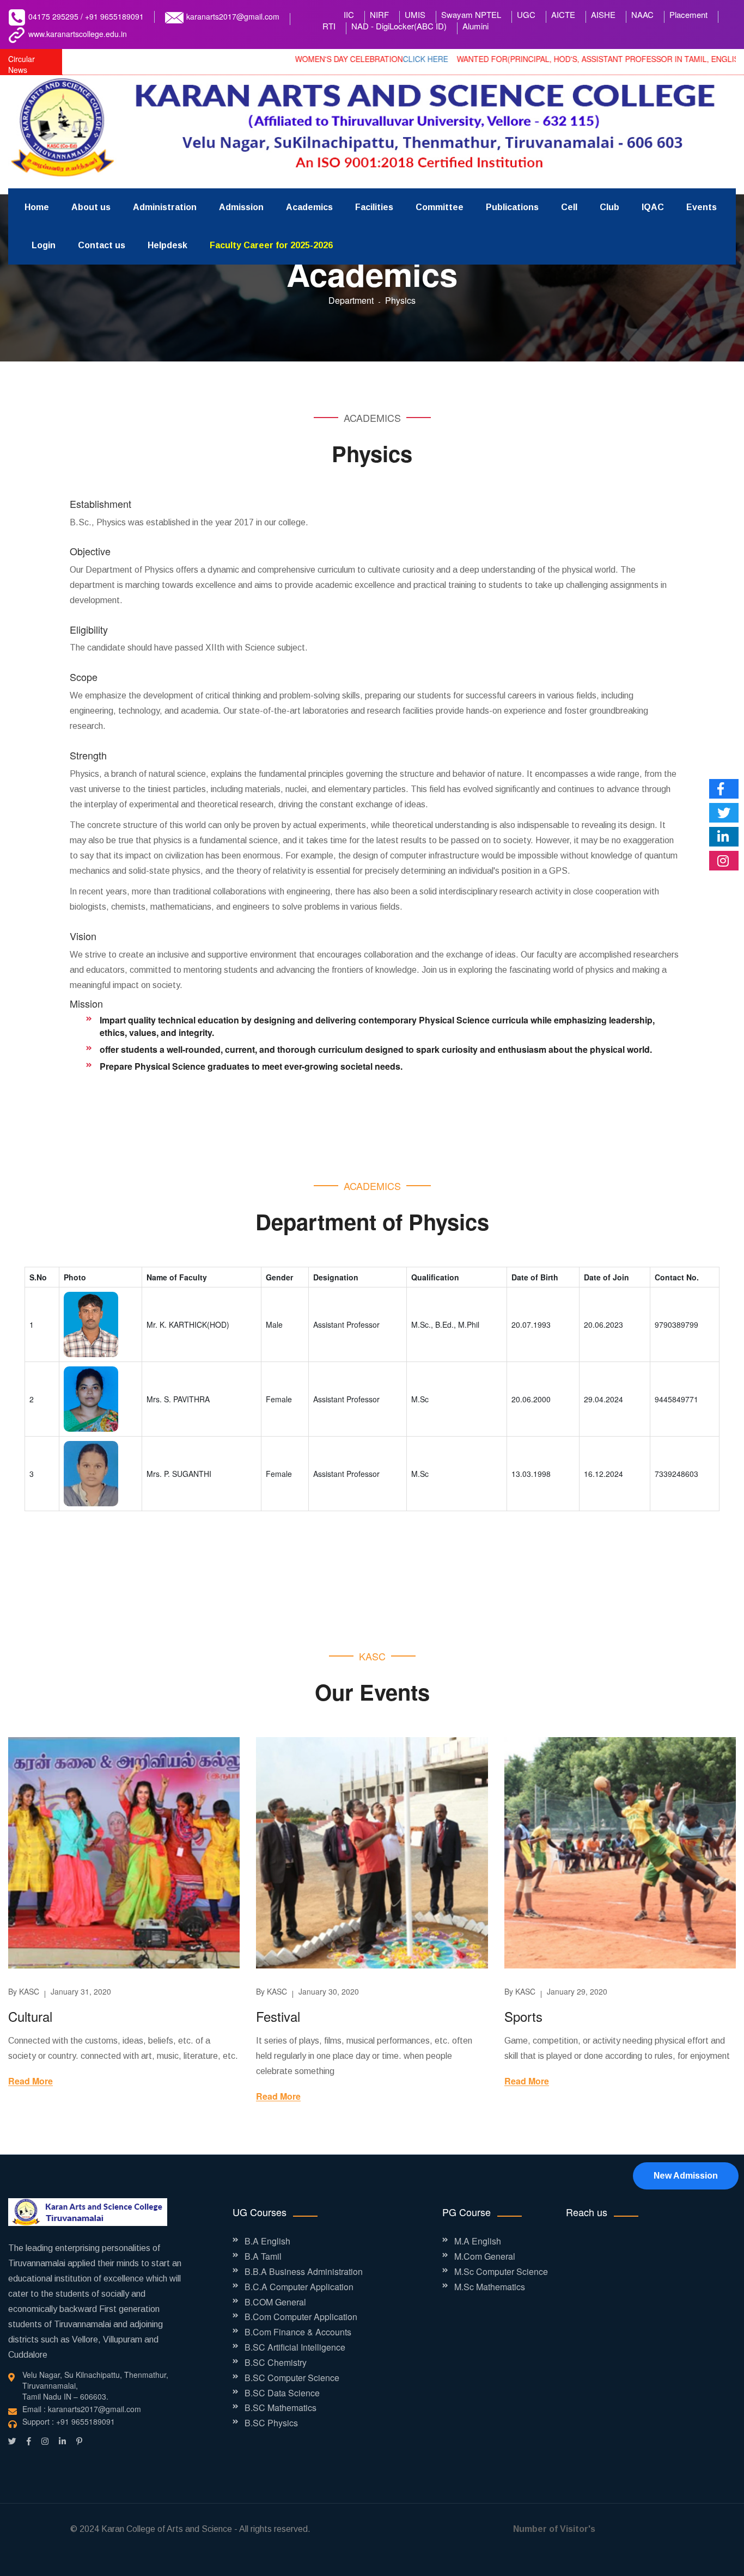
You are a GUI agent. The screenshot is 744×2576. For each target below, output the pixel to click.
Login (44, 245)
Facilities (374, 207)
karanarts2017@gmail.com (233, 16)
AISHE (603, 14)
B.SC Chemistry (276, 2363)
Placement (688, 14)
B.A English (267, 2241)
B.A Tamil (263, 2256)
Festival (278, 2016)
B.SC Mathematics (280, 2408)
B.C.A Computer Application (299, 2287)
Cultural (30, 2016)
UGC (526, 14)
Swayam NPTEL (471, 14)
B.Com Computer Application (301, 2317)
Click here (360, 59)
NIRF (379, 14)
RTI (329, 26)
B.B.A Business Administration (304, 2272)
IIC (349, 14)
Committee (440, 207)
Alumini (475, 26)
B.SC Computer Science (292, 2378)
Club (609, 207)
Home (37, 207)
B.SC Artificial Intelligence (295, 2347)
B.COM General (275, 2302)
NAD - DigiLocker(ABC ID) (399, 26)
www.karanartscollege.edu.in (78, 34)
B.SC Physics (271, 2423)
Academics (309, 207)
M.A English (478, 2241)
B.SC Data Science (282, 2393)
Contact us (102, 245)
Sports (523, 2016)
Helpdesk (167, 245)
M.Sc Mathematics (490, 2287)
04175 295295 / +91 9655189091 (86, 16)
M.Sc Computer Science (501, 2272)
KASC (29, 1991)
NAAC (642, 14)
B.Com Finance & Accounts (298, 2332)
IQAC (653, 207)
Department (351, 300)
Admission (241, 207)
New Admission (686, 2176)
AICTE (563, 14)
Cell (569, 207)
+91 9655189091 (86, 2421)
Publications (512, 207)
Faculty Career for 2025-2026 (271, 245)
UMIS (415, 14)
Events (702, 207)
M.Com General (485, 2256)
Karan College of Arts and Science (167, 2529)
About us (91, 207)
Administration (165, 207)
